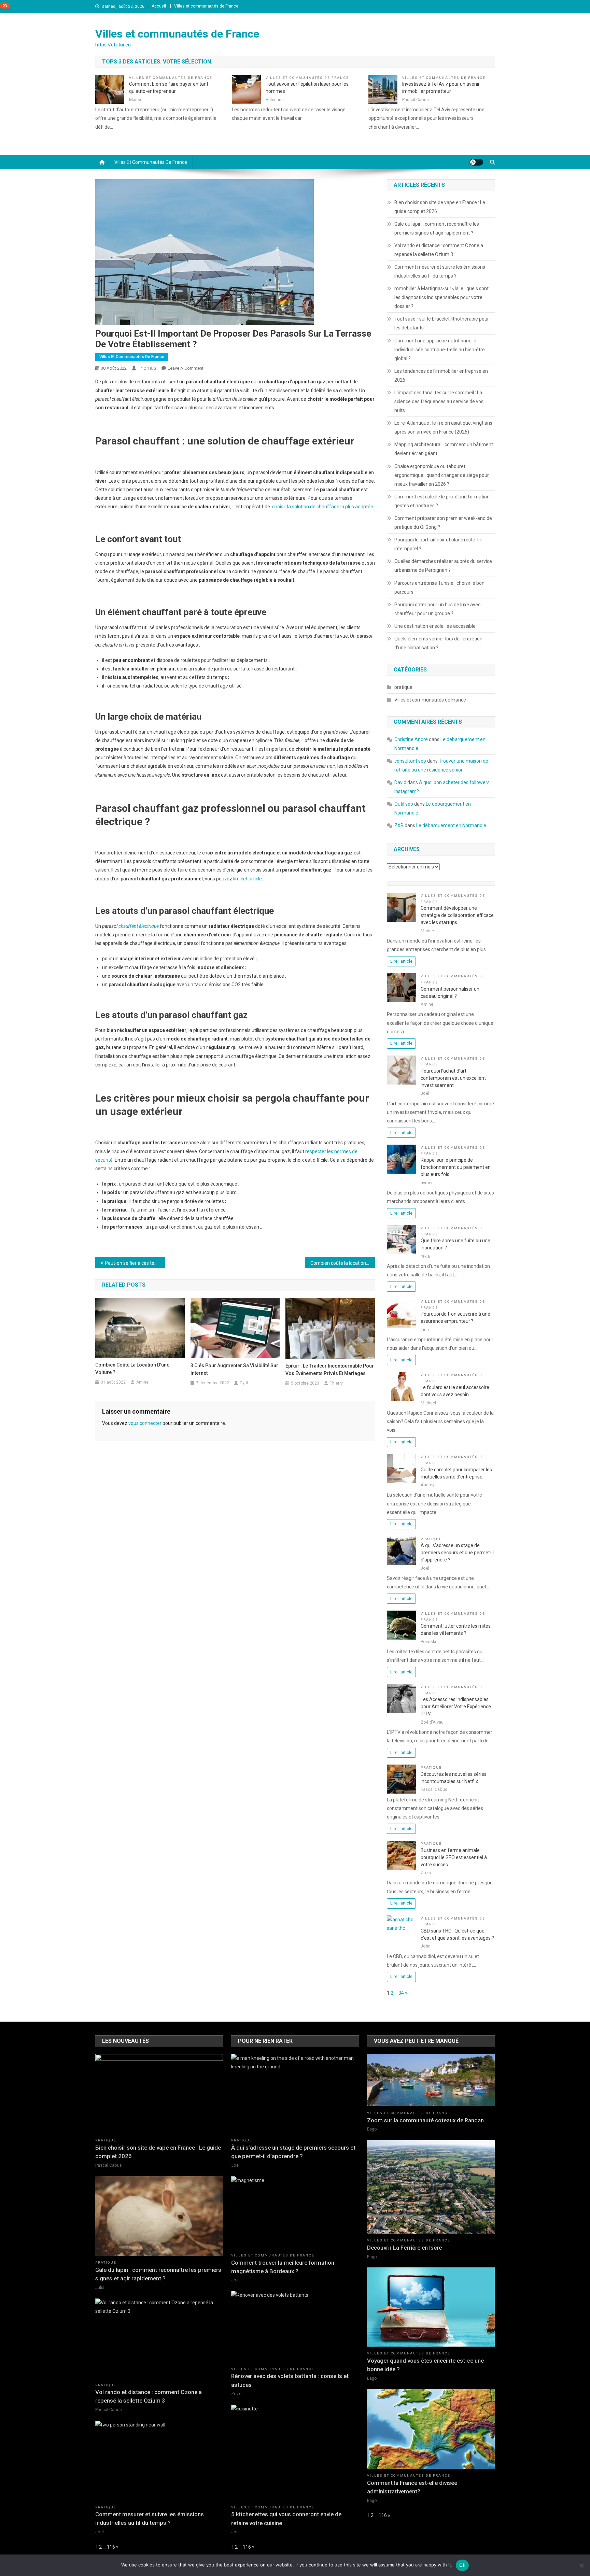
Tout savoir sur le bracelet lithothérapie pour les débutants (442, 323)
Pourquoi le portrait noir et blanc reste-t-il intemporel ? (438, 544)
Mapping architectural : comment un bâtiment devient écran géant (444, 449)
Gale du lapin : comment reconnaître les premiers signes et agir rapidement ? (437, 228)
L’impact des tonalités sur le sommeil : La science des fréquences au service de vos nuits (439, 401)
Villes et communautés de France (206, 6)
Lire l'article (401, 961)
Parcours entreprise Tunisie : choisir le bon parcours (439, 588)
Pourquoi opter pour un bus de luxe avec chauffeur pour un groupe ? (437, 609)
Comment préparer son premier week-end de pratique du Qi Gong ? (443, 523)
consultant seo (410, 761)
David (400, 782)
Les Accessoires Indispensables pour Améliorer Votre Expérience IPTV (456, 1707)
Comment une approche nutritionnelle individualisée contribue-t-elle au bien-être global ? (440, 350)
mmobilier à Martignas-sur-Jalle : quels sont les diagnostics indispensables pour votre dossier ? (441, 297)
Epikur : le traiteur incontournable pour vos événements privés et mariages (330, 1370)
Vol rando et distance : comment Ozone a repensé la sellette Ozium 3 (439, 250)
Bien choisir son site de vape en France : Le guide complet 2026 (440, 207)
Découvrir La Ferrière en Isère (404, 2248)
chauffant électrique (139, 926)
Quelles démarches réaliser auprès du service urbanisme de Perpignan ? (443, 566)
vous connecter (145, 1423)
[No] (581, 2565)
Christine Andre (411, 739)
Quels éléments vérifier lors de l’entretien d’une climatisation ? (438, 643)
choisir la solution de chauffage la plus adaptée (323, 507)
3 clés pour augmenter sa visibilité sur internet (234, 1369)
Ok (462, 2565)
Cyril (244, 1383)
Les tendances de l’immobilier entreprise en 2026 (441, 376)
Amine (142, 1382)
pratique (403, 687)
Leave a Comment (186, 368)
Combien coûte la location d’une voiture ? (343, 1263)
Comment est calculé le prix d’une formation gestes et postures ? (442, 501)
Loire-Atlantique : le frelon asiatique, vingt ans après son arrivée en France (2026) (443, 427)
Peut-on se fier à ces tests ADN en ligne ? (135, 1263)
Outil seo (404, 804)
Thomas (147, 368)
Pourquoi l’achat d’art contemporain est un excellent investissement (453, 1078)
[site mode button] (476, 162)
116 (111, 2547)
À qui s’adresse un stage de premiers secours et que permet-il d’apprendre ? (457, 1553)
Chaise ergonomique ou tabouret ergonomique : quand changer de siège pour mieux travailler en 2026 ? (442, 475)
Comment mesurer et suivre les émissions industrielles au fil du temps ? (440, 271)
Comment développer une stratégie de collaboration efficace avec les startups (457, 915)
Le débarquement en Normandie (451, 825)
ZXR (399, 825)
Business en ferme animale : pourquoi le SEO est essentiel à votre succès (454, 1857)
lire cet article (248, 879)
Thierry (336, 1383)
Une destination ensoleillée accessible (435, 626)
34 (401, 1993)
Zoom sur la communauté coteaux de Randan (425, 2120)
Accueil (159, 6)
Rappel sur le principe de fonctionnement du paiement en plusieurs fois (456, 1167)
